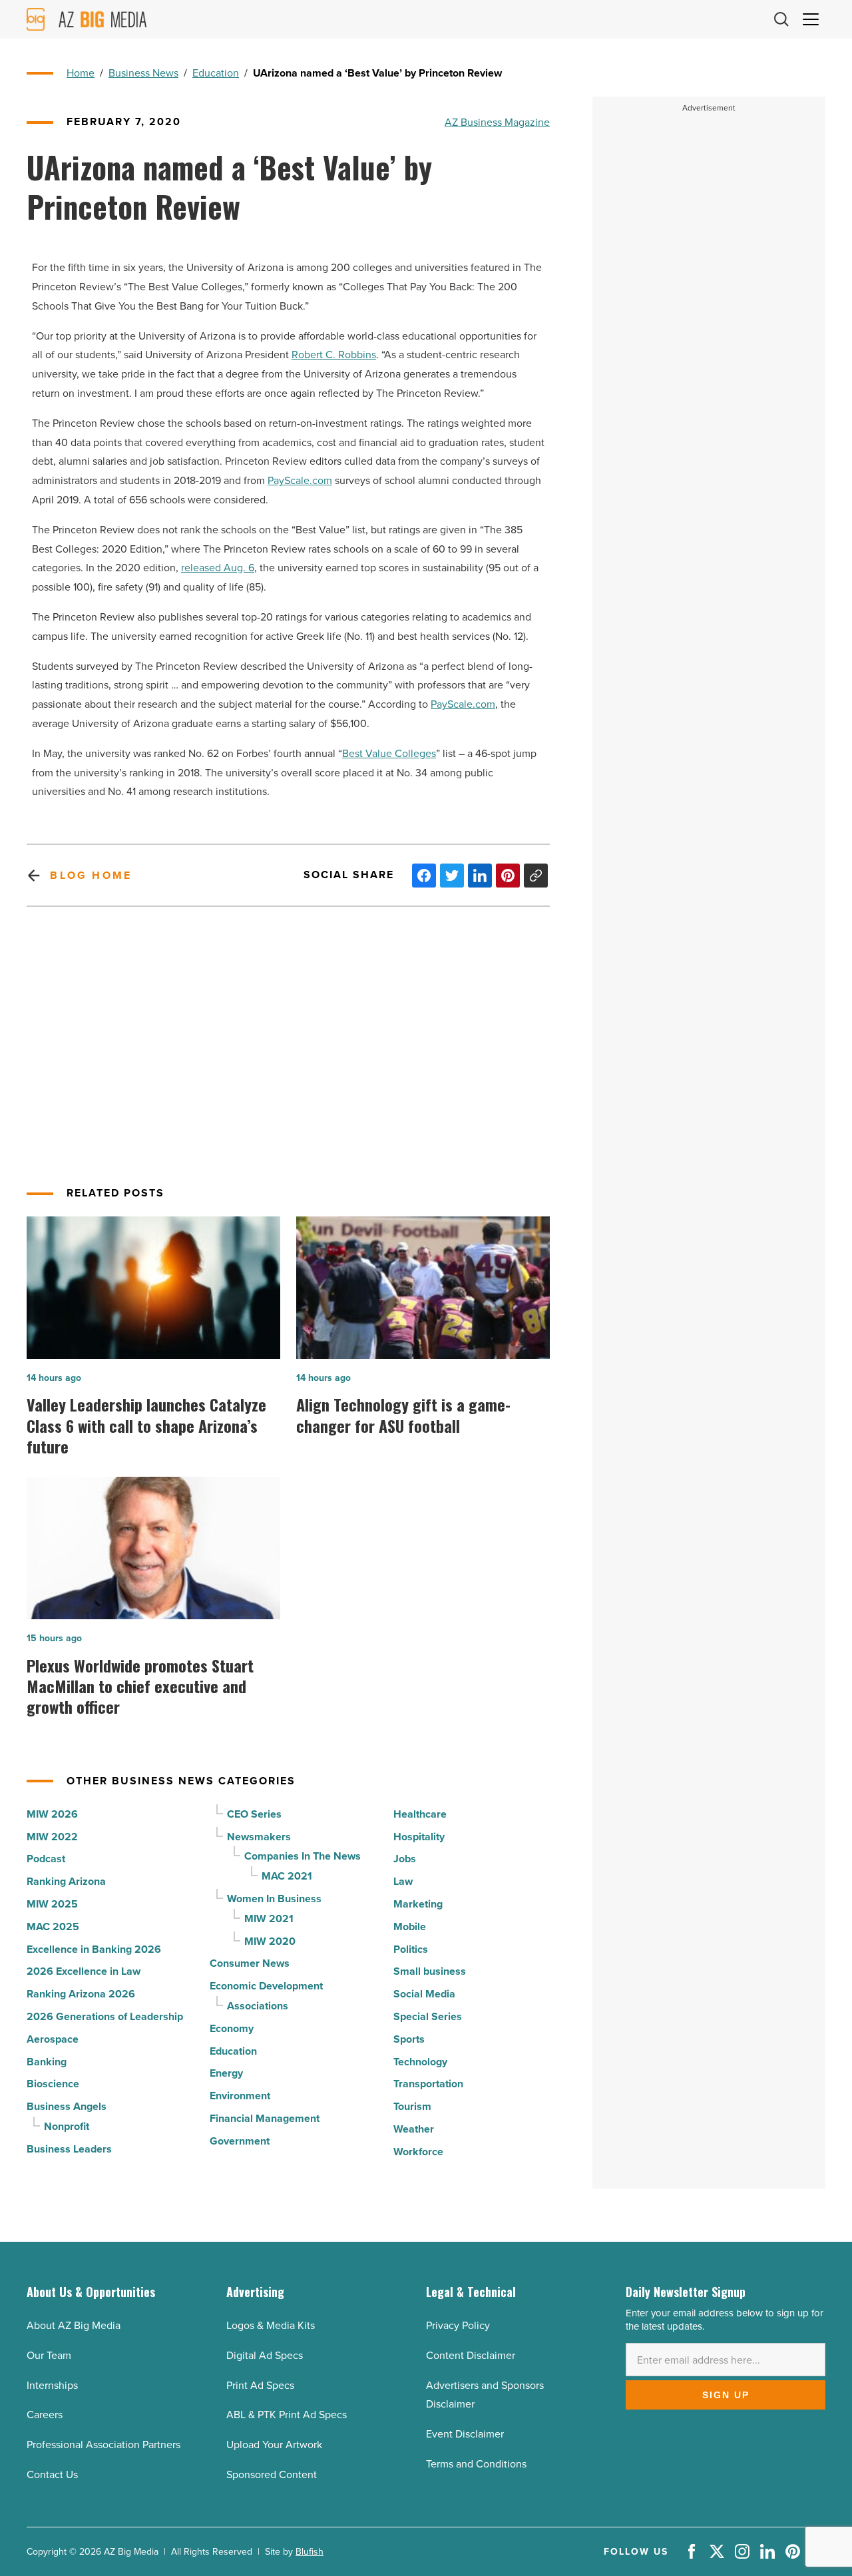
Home (81, 73)
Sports (409, 2039)
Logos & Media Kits (271, 2325)
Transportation (428, 2084)
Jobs (405, 1859)
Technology (420, 2062)
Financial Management (265, 2118)
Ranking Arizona (66, 1881)
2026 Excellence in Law (84, 1971)
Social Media (424, 1994)
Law (403, 1881)
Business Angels (67, 2106)
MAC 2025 (53, 1927)
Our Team (49, 2355)
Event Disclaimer (465, 2434)
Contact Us (52, 2474)
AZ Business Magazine (497, 122)
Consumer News (250, 1963)
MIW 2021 (269, 1919)
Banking (47, 2062)
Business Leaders (69, 2149)
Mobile (410, 1927)
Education (216, 73)
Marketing (418, 1904)
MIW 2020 (270, 1941)
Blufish (310, 2551)
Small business (430, 1971)
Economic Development (266, 1986)
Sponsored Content (272, 2474)
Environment (240, 2096)
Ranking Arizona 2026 (81, 1994)
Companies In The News (303, 1856)
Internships (52, 2385)
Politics (411, 1949)
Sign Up (726, 2395)
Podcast (46, 1859)
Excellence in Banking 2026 (94, 1949)
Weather (414, 2129)
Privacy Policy (458, 2325)
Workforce (418, 2152)
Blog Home (91, 875)
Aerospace (53, 2039)
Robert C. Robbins (334, 354)
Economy (232, 2028)
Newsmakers (259, 1837)
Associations (258, 2006)
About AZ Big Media (74, 2325)
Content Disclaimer (471, 2355)
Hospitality (419, 1837)
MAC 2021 (287, 1876)
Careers (45, 2414)
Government (240, 2141)
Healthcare (420, 1814)
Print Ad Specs (260, 2385)
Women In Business (274, 1899)
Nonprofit (67, 2126)
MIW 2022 (52, 1837)
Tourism (412, 2106)
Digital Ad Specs (265, 2355)
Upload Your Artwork (274, 2444)
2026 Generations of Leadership (105, 2016)
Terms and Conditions (476, 2463)
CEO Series (254, 1814)
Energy (226, 2073)
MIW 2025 (52, 1904)
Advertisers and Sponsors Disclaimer (485, 2395)
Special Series (428, 2016)
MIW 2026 (52, 1814)
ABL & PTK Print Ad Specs (287, 2414)
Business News (143, 73)
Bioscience (53, 2084)
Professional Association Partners (104, 2444)
